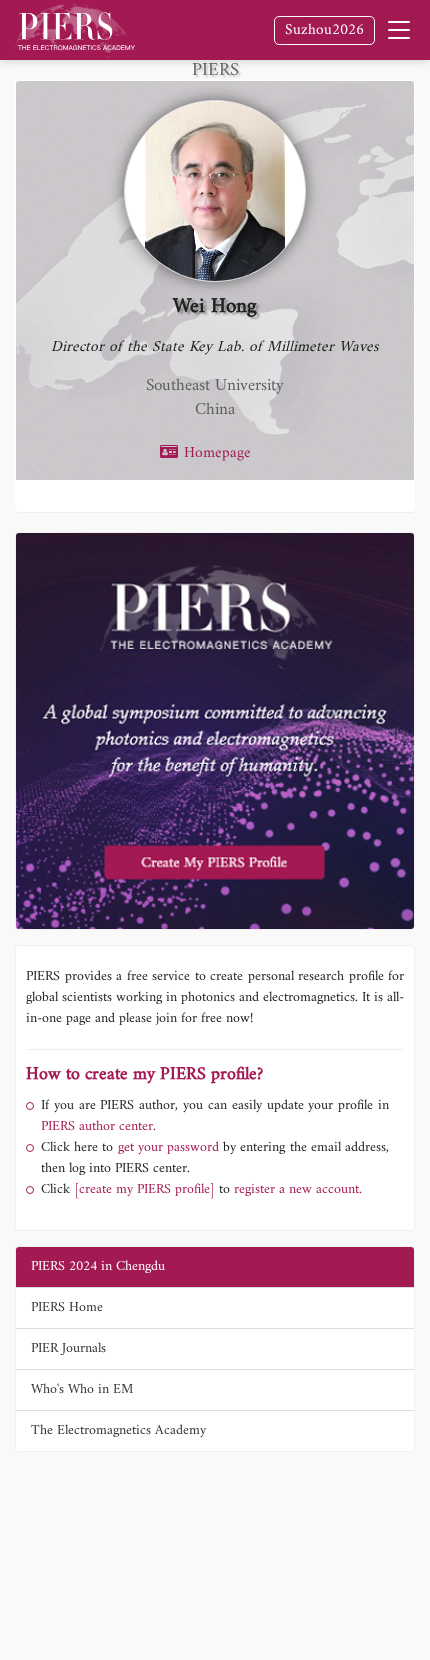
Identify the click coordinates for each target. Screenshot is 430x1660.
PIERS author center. (98, 1126)
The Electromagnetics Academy (118, 1430)
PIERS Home (67, 1307)
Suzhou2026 (324, 30)
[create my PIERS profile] (144, 1189)
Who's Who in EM (82, 1389)
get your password (166, 1147)
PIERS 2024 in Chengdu (98, 1266)
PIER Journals (68, 1348)
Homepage (215, 454)
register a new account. (298, 1189)
